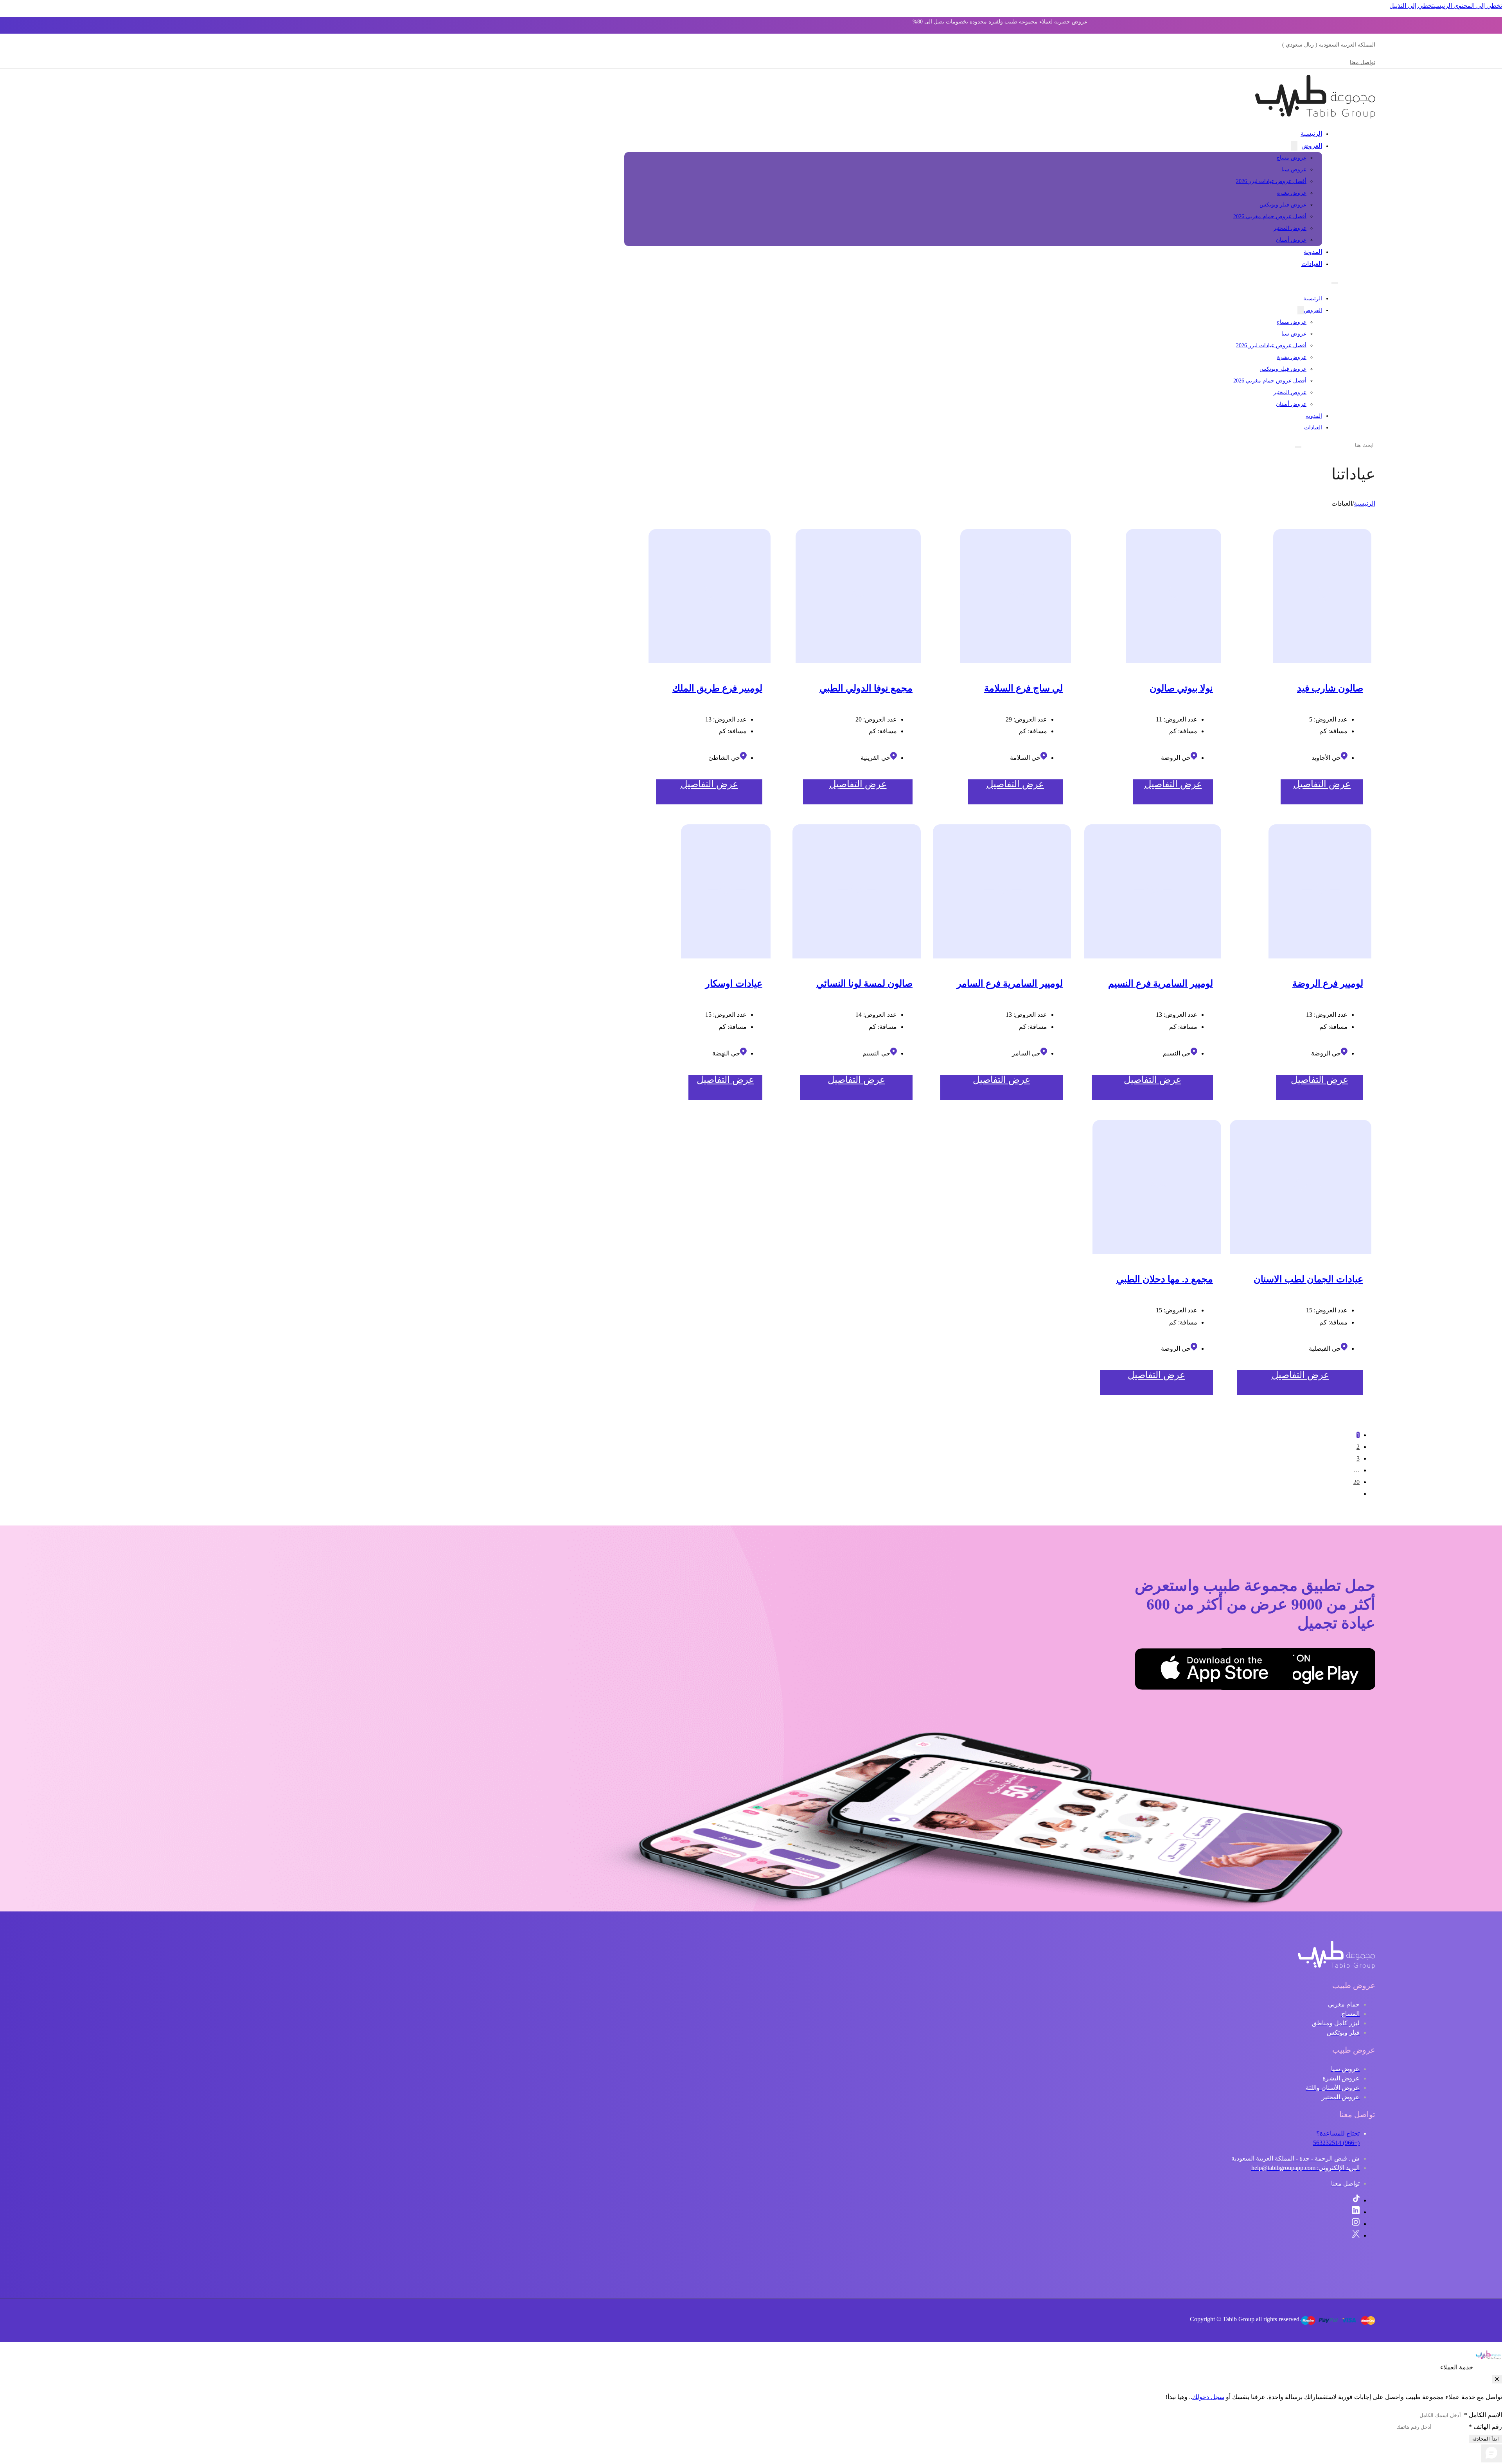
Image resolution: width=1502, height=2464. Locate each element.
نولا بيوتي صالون (1181, 688)
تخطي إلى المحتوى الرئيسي (1468, 6)
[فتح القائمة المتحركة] (1335, 283)
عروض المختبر (1290, 228)
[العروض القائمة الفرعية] (1294, 146)
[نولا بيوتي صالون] (1173, 596)
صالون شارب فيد (1330, 688)
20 (1356, 1482)
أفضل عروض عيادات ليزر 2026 (1271, 181)
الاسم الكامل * (1483, 2415)
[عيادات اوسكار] (726, 891)
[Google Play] (1336, 1671)
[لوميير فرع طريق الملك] (710, 596)
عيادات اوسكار (734, 983)
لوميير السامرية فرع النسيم (1161, 983)
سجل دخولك (1208, 2397)
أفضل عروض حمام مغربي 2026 (1270, 216)
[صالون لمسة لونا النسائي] (857, 891)
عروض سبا (1294, 170)
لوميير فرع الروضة (1328, 983)
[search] (1298, 447)
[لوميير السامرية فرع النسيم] (1153, 891)
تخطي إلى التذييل (1412, 6)
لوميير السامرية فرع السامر (1010, 983)
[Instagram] (1356, 2224)
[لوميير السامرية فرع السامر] (1002, 891)
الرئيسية (1311, 134)
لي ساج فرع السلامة (1023, 688)
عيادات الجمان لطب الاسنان (1308, 1279)
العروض (1312, 146)
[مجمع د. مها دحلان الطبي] (1157, 1187)
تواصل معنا (1363, 62)
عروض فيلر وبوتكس (1283, 205)
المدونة (1313, 252)
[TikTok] (1356, 2200)
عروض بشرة (1292, 193)
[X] (1356, 2235)
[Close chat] (1497, 2379)
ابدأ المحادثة (1486, 2439)
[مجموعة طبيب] (1337, 1967)
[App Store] (1254, 1671)
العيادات (1312, 264)
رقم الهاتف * (1485, 2427)
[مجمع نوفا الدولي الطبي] (858, 596)
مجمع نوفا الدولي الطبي (866, 688)
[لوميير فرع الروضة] (1320, 891)
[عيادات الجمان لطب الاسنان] (1301, 1187)
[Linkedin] (1356, 2212)
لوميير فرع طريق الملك (717, 688)
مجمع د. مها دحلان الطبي (1165, 1279)
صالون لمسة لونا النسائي (864, 983)
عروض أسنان (1291, 240)
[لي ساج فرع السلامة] (1016, 596)
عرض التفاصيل (1322, 784)
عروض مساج (1291, 158)
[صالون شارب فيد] (1322, 596)
